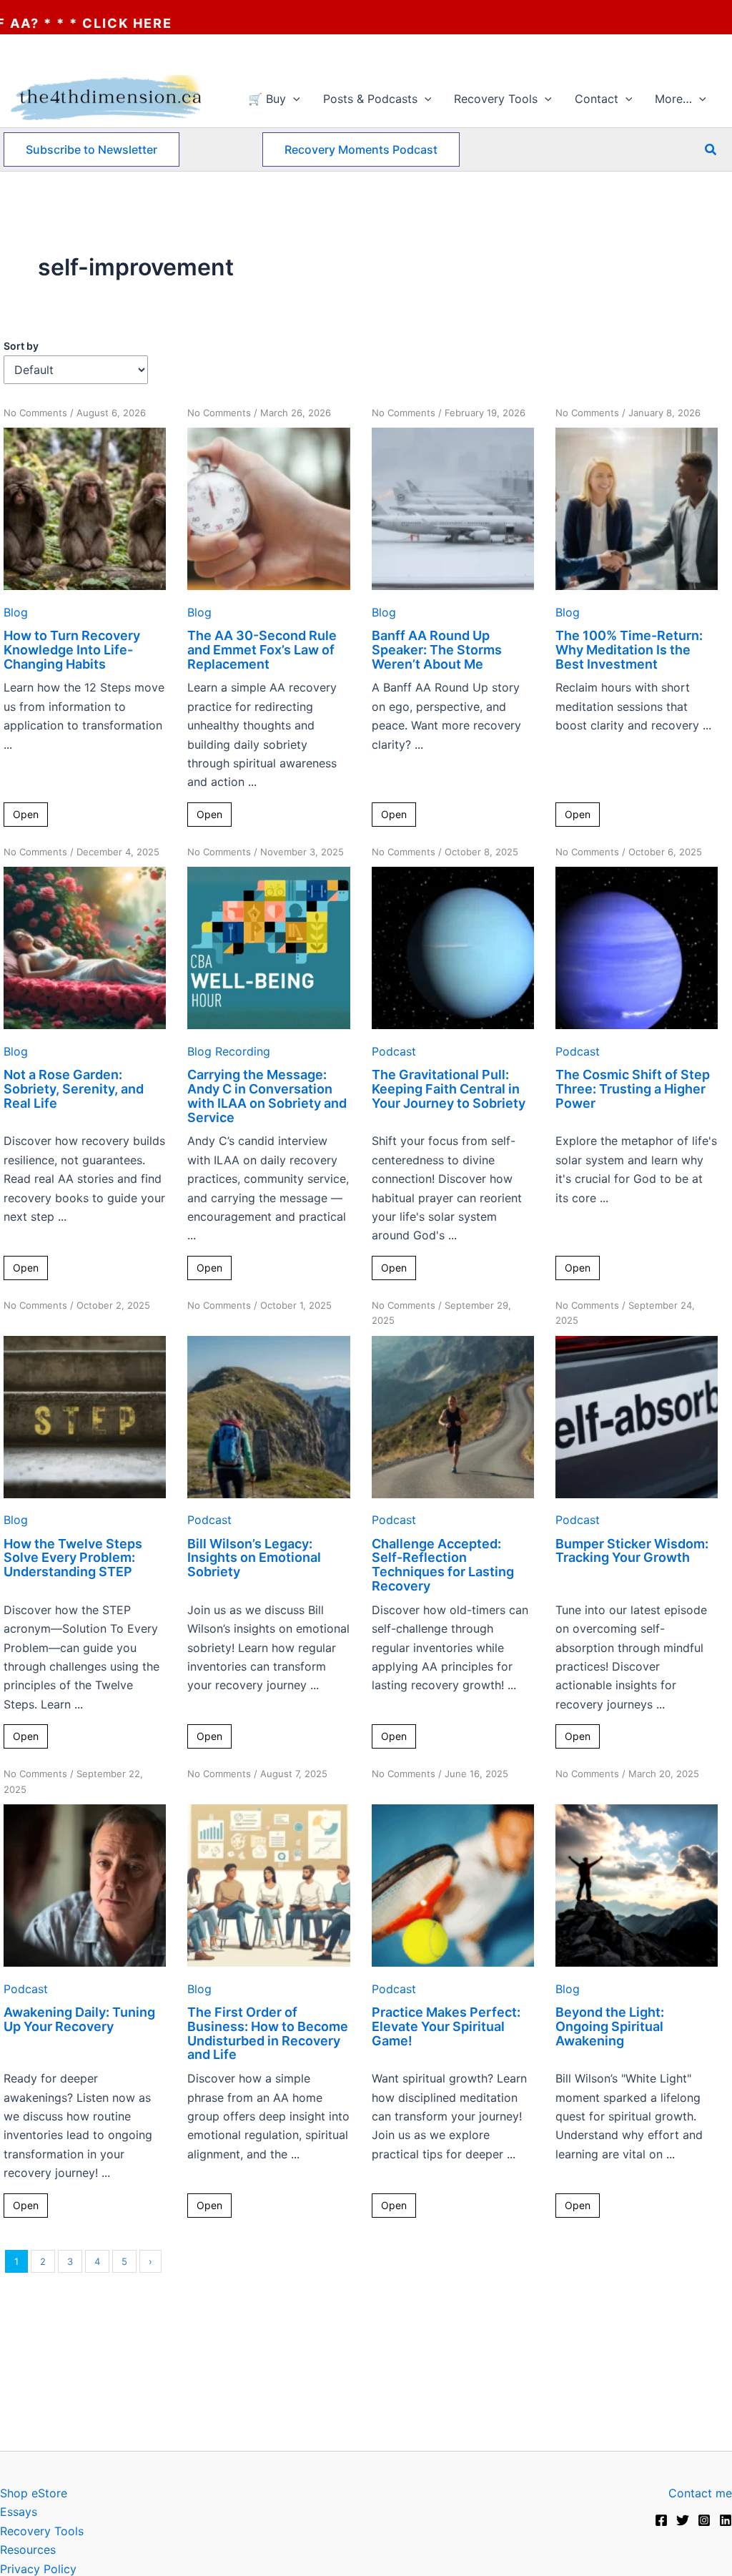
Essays (19, 2512)
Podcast (394, 1051)
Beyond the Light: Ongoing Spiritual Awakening (610, 2026)
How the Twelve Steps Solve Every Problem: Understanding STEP (73, 1558)
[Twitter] (683, 2520)
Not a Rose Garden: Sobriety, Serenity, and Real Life (74, 1089)
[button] (293, 99)
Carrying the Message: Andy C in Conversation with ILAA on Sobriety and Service (267, 1096)
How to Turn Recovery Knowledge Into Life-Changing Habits (72, 650)
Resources (28, 2550)
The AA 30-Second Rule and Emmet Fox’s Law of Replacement (262, 650)
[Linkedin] (726, 2520)
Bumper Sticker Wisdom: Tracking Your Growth (632, 1551)
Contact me (700, 2493)
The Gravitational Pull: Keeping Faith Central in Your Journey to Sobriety (449, 1089)
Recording (243, 1051)
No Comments (35, 413)
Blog (16, 612)
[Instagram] (704, 2520)
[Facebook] (661, 2520)
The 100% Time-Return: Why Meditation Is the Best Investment (629, 650)
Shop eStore (34, 2493)
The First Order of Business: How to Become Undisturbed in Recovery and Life (268, 2033)
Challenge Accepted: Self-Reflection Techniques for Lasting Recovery (443, 1565)
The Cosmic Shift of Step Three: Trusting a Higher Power (633, 1089)
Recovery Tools (42, 2531)
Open (26, 814)
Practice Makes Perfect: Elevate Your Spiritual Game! (446, 2026)
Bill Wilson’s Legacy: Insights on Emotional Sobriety (254, 1558)
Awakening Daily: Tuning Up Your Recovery (79, 2019)
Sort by (21, 346)
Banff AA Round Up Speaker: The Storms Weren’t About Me (437, 650)
